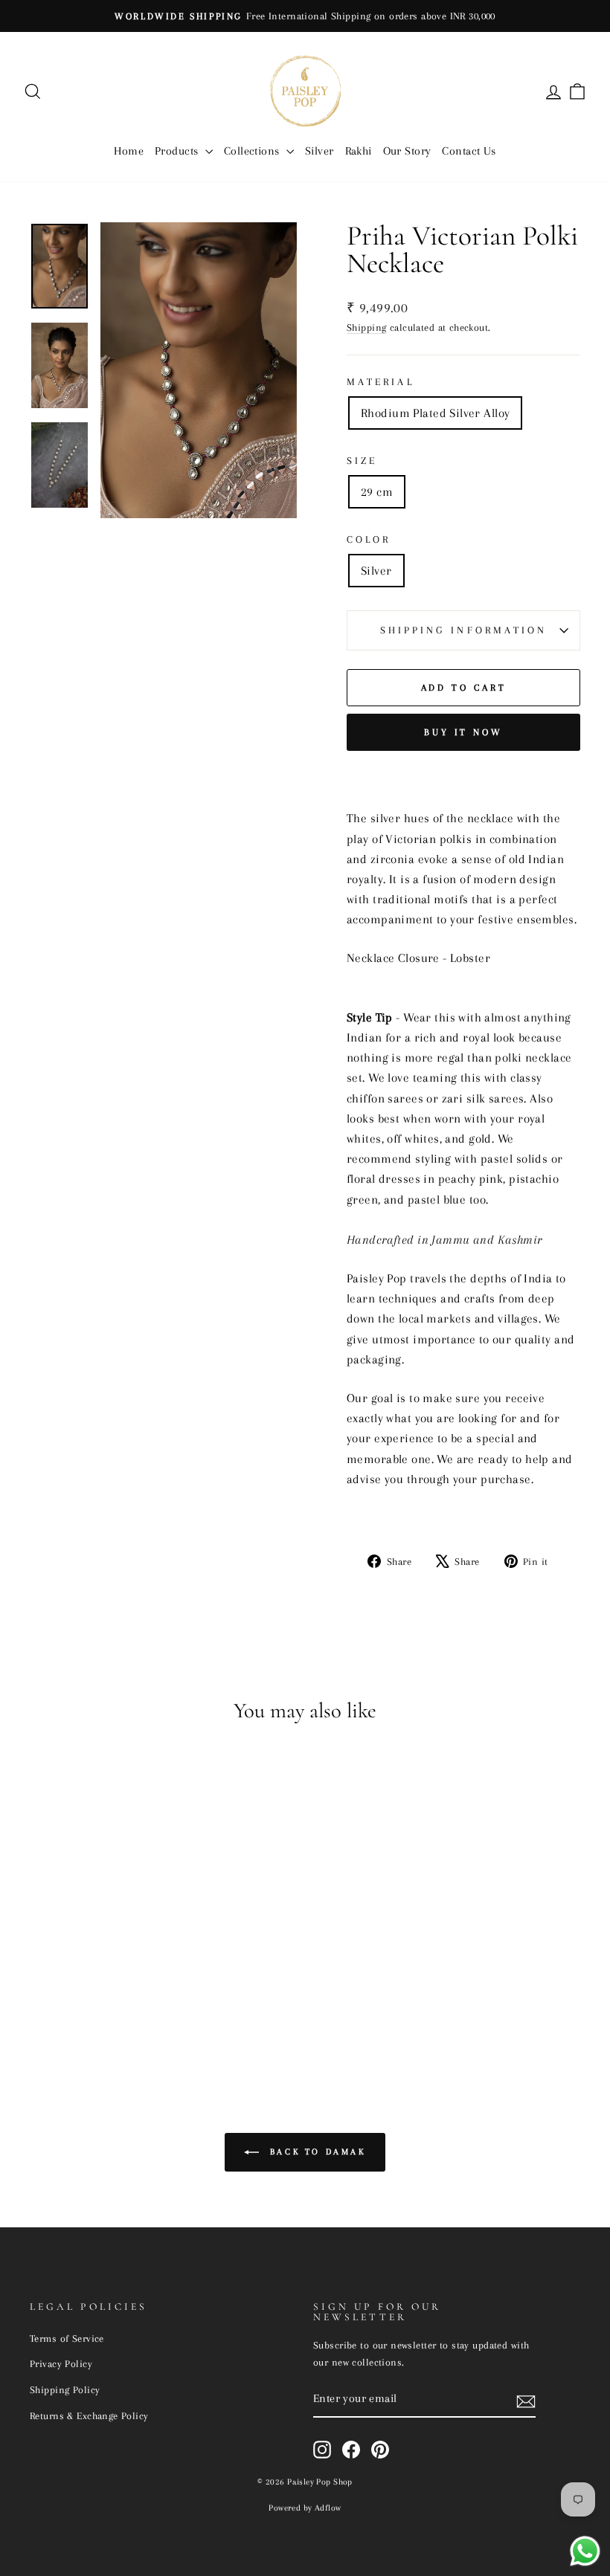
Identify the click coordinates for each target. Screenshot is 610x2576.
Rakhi (359, 151)
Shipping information (464, 630)
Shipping (366, 327)
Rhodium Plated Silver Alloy (435, 413)
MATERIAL (381, 382)
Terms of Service (67, 2338)
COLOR (369, 539)
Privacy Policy (61, 2363)
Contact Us (469, 151)
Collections (253, 151)
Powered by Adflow (305, 2508)
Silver (320, 151)
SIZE (362, 461)
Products (178, 151)
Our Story (407, 151)
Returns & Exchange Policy (89, 2415)
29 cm (377, 492)
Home (129, 151)
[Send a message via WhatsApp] (585, 2551)
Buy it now (463, 732)
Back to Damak (315, 2152)
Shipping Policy (65, 2389)
